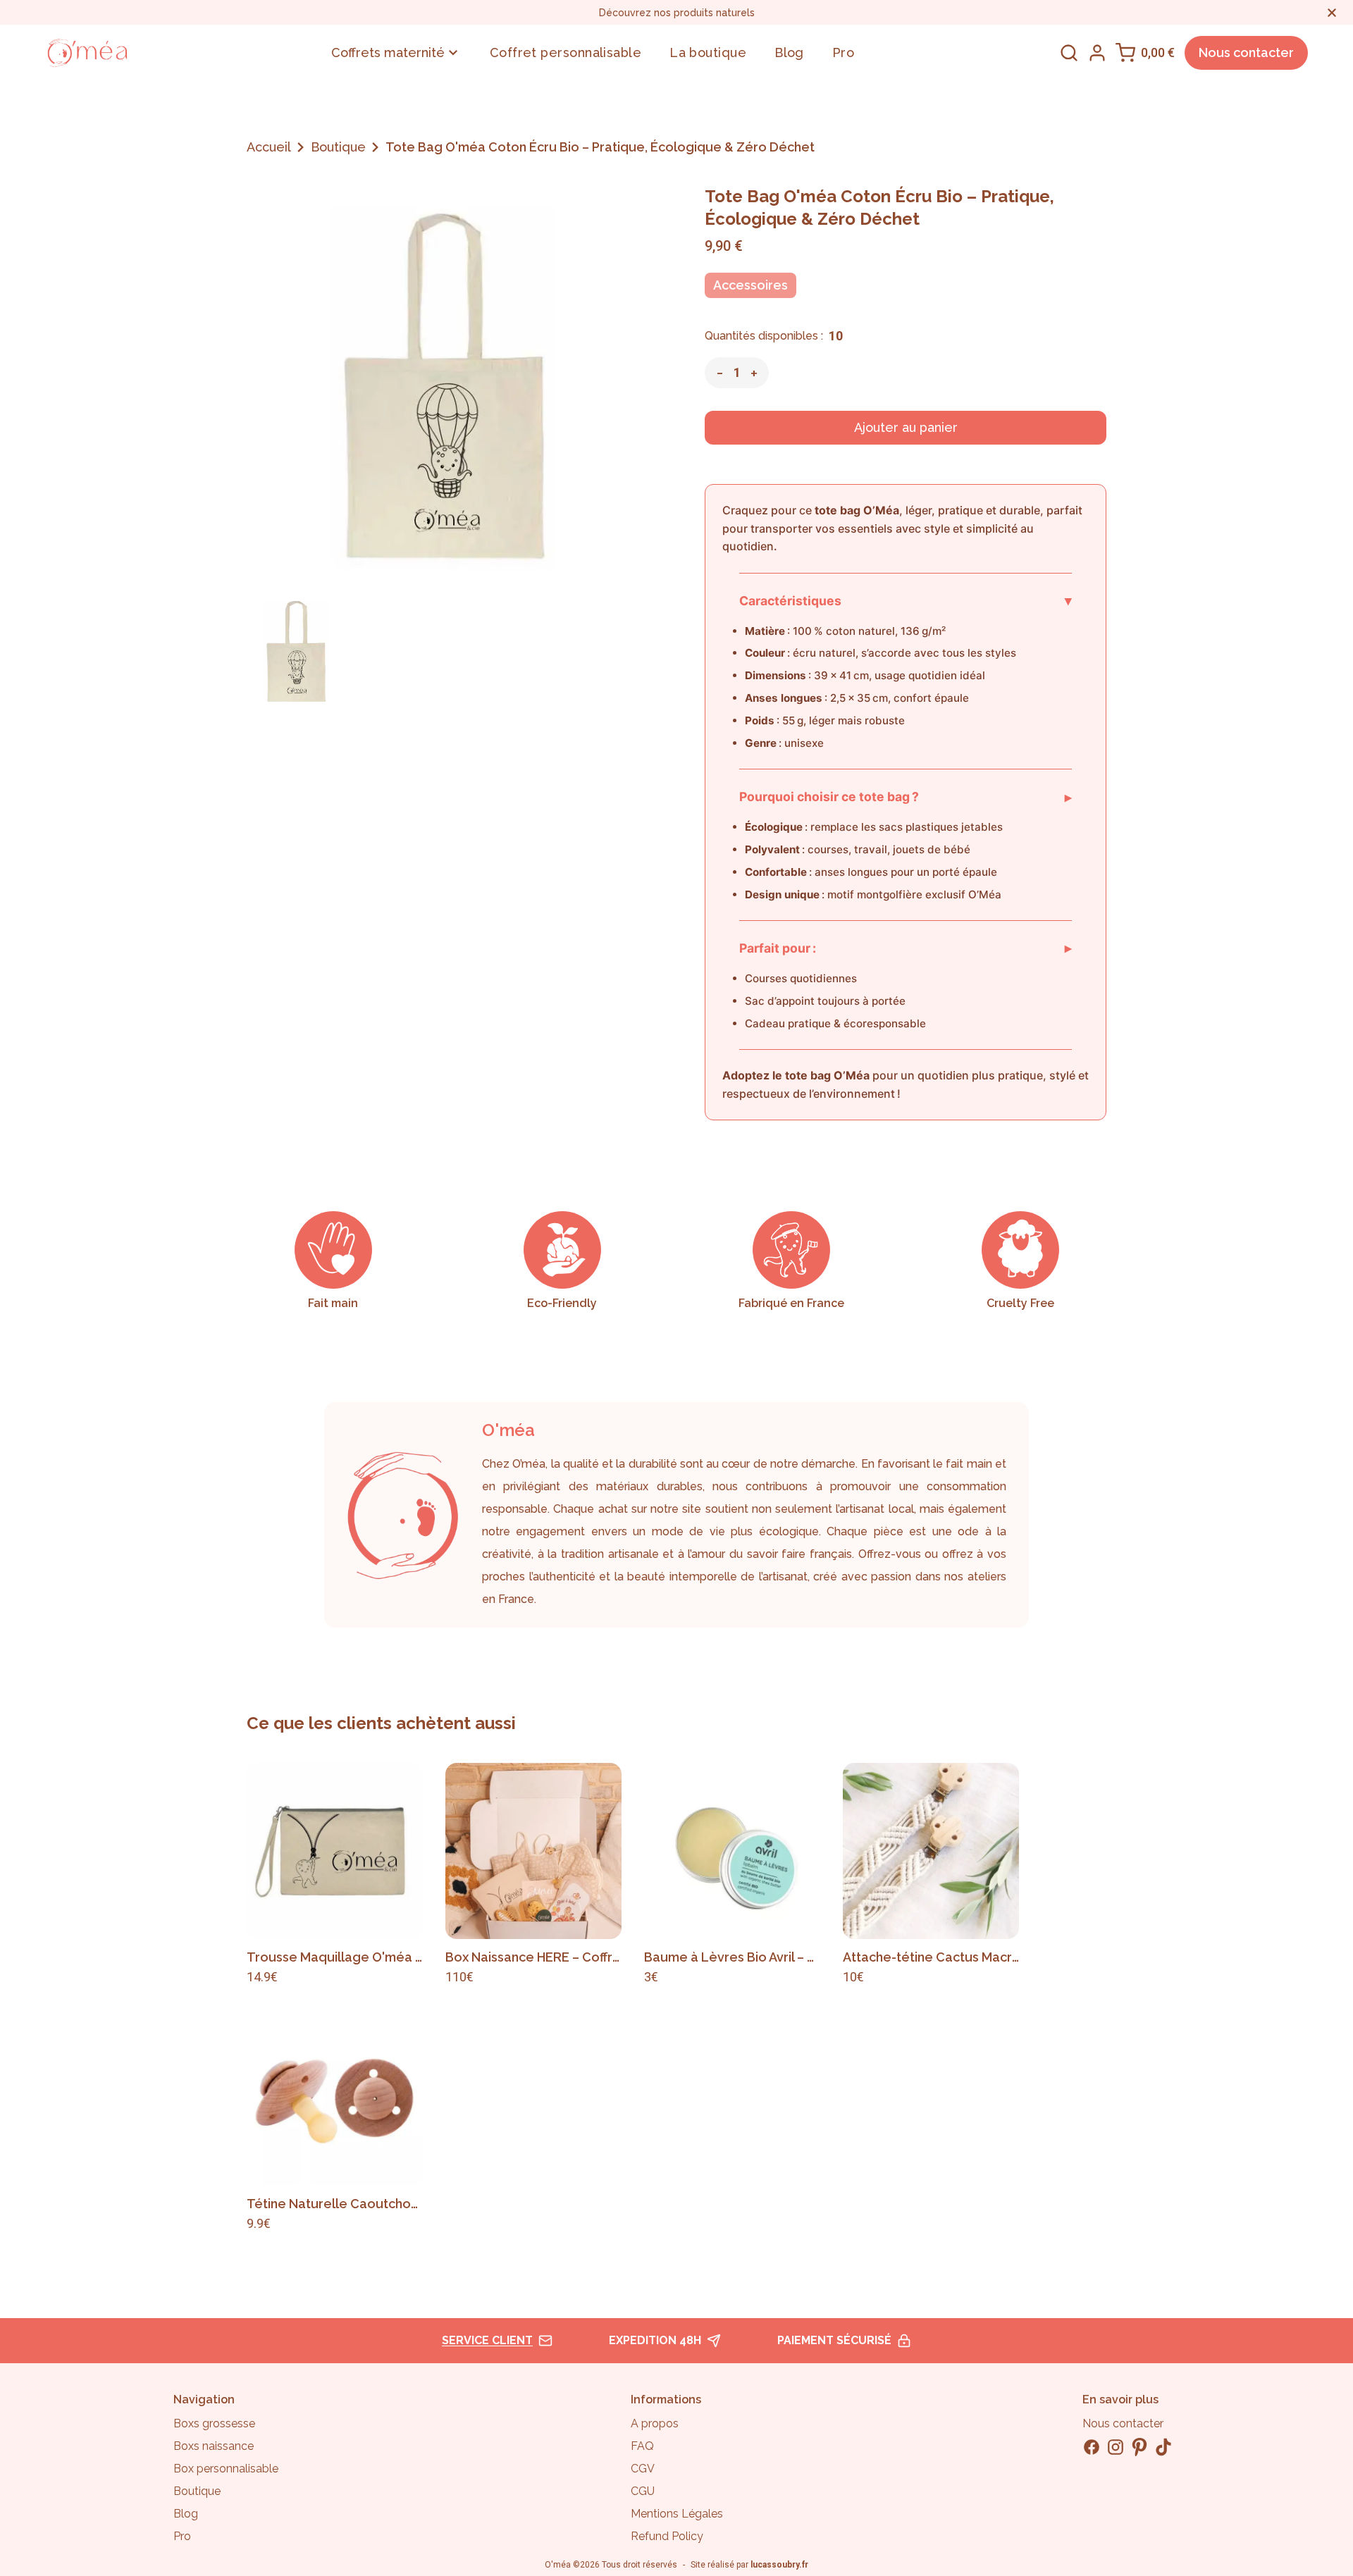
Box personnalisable (226, 2469)
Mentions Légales (677, 2514)
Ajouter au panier (906, 427)
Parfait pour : (906, 948)
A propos (655, 2423)
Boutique (338, 147)
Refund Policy (667, 2536)
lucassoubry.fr (779, 2565)
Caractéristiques (906, 600)
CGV (643, 2469)
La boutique (708, 52)
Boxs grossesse (214, 2423)
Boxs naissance (214, 2446)
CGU (643, 2491)
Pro (843, 52)
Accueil (269, 147)
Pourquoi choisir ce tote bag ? (906, 797)
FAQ (642, 2446)
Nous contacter (1246, 52)
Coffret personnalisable (566, 52)
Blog (789, 52)
